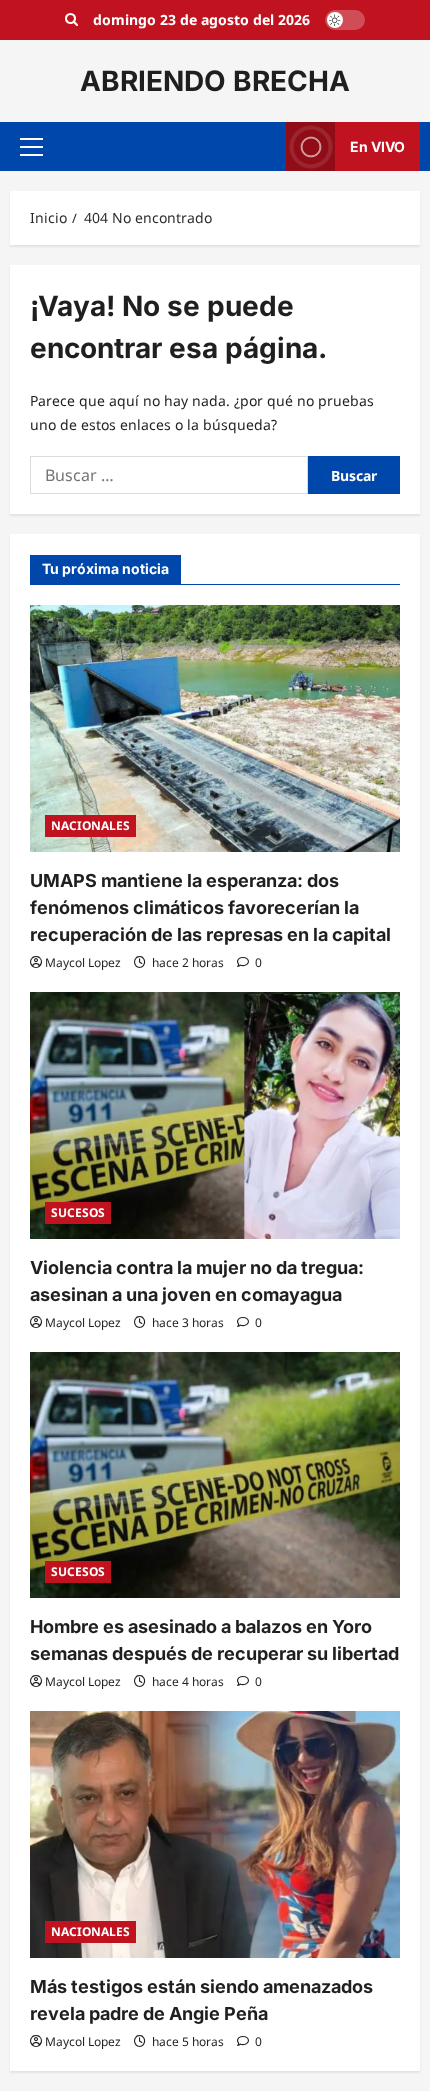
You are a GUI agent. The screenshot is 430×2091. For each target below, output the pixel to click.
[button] (31, 147)
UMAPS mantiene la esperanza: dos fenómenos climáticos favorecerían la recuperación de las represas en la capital (210, 907)
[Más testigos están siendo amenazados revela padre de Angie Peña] (215, 1834)
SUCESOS (78, 1212)
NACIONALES (90, 825)
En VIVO (377, 146)
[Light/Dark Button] (345, 20)
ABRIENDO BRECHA (215, 81)
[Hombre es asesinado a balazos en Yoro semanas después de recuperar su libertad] (215, 1475)
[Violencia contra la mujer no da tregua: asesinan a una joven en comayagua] (215, 1115)
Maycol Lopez (83, 962)
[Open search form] (71, 20)
